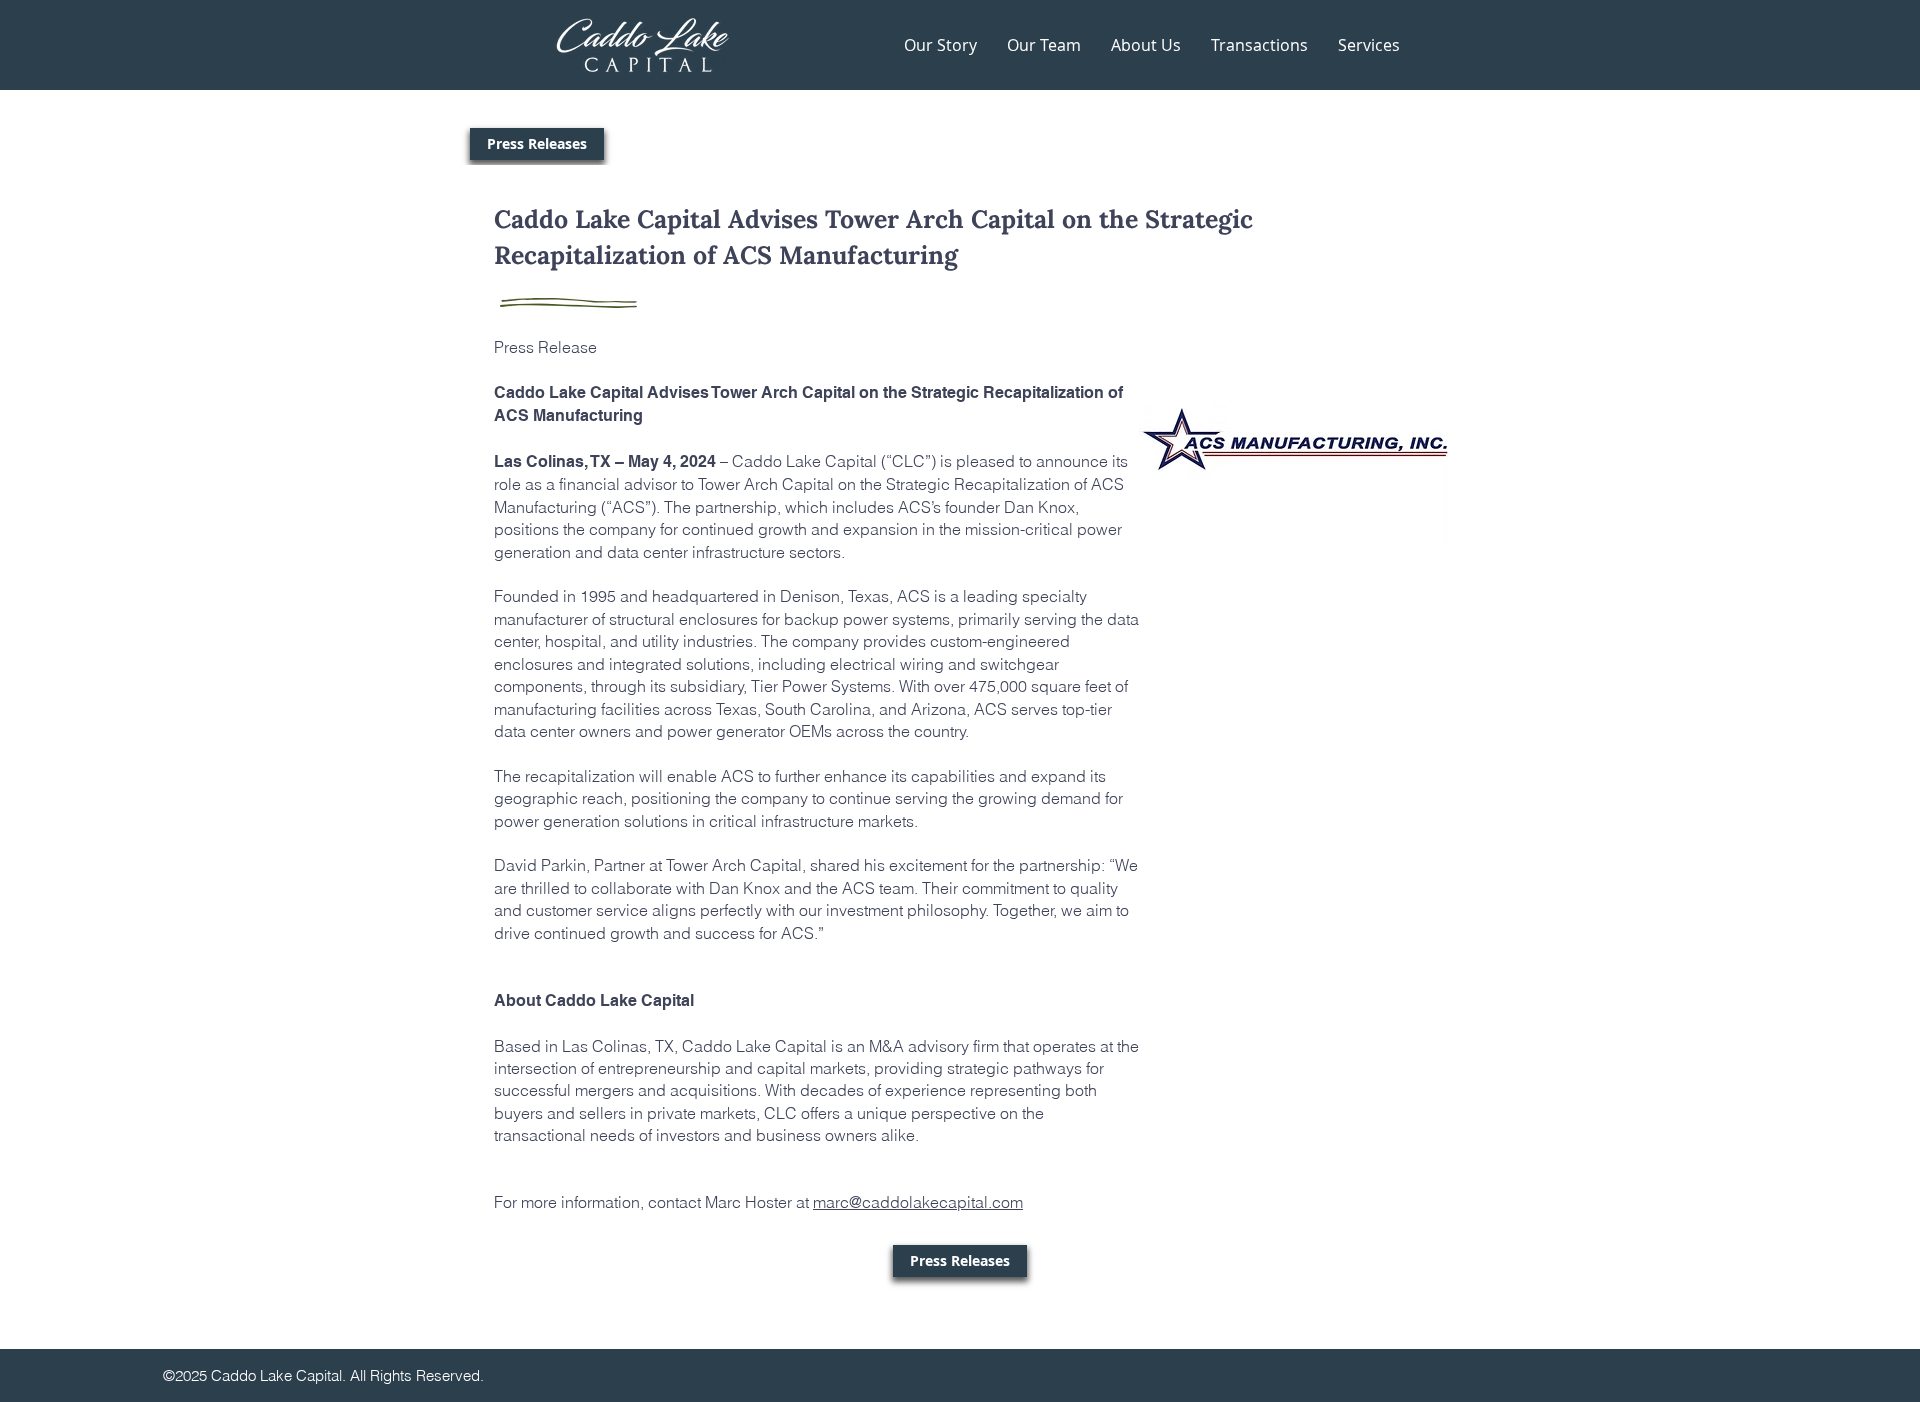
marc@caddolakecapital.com (918, 1202)
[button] (1369, 45)
